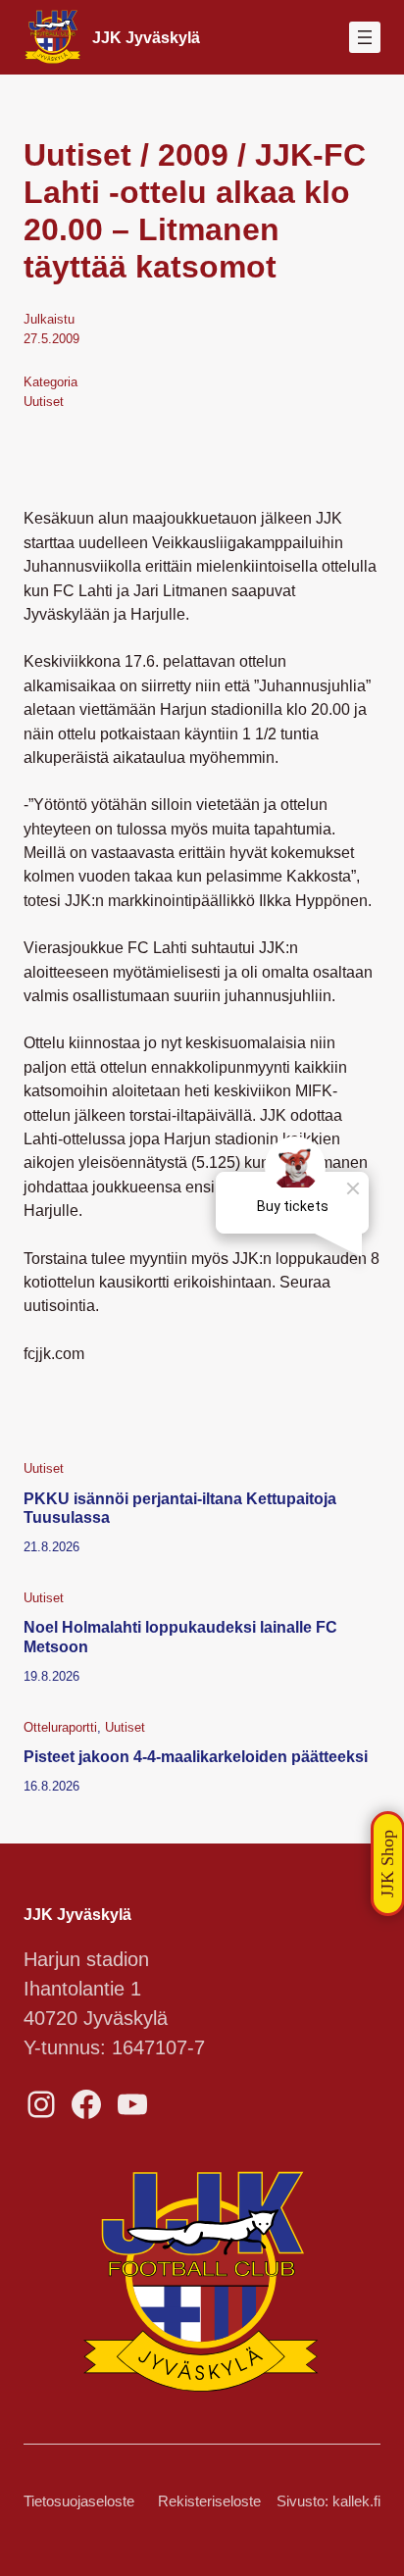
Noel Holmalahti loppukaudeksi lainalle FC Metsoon (180, 1637)
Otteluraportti (60, 1727)
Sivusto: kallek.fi (328, 2501)
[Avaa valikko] (365, 37)
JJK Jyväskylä (146, 37)
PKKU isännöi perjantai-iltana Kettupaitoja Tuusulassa (180, 1508)
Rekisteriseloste (209, 2501)
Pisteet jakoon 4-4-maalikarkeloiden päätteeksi (196, 1756)
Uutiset (44, 402)
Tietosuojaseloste (79, 2501)
